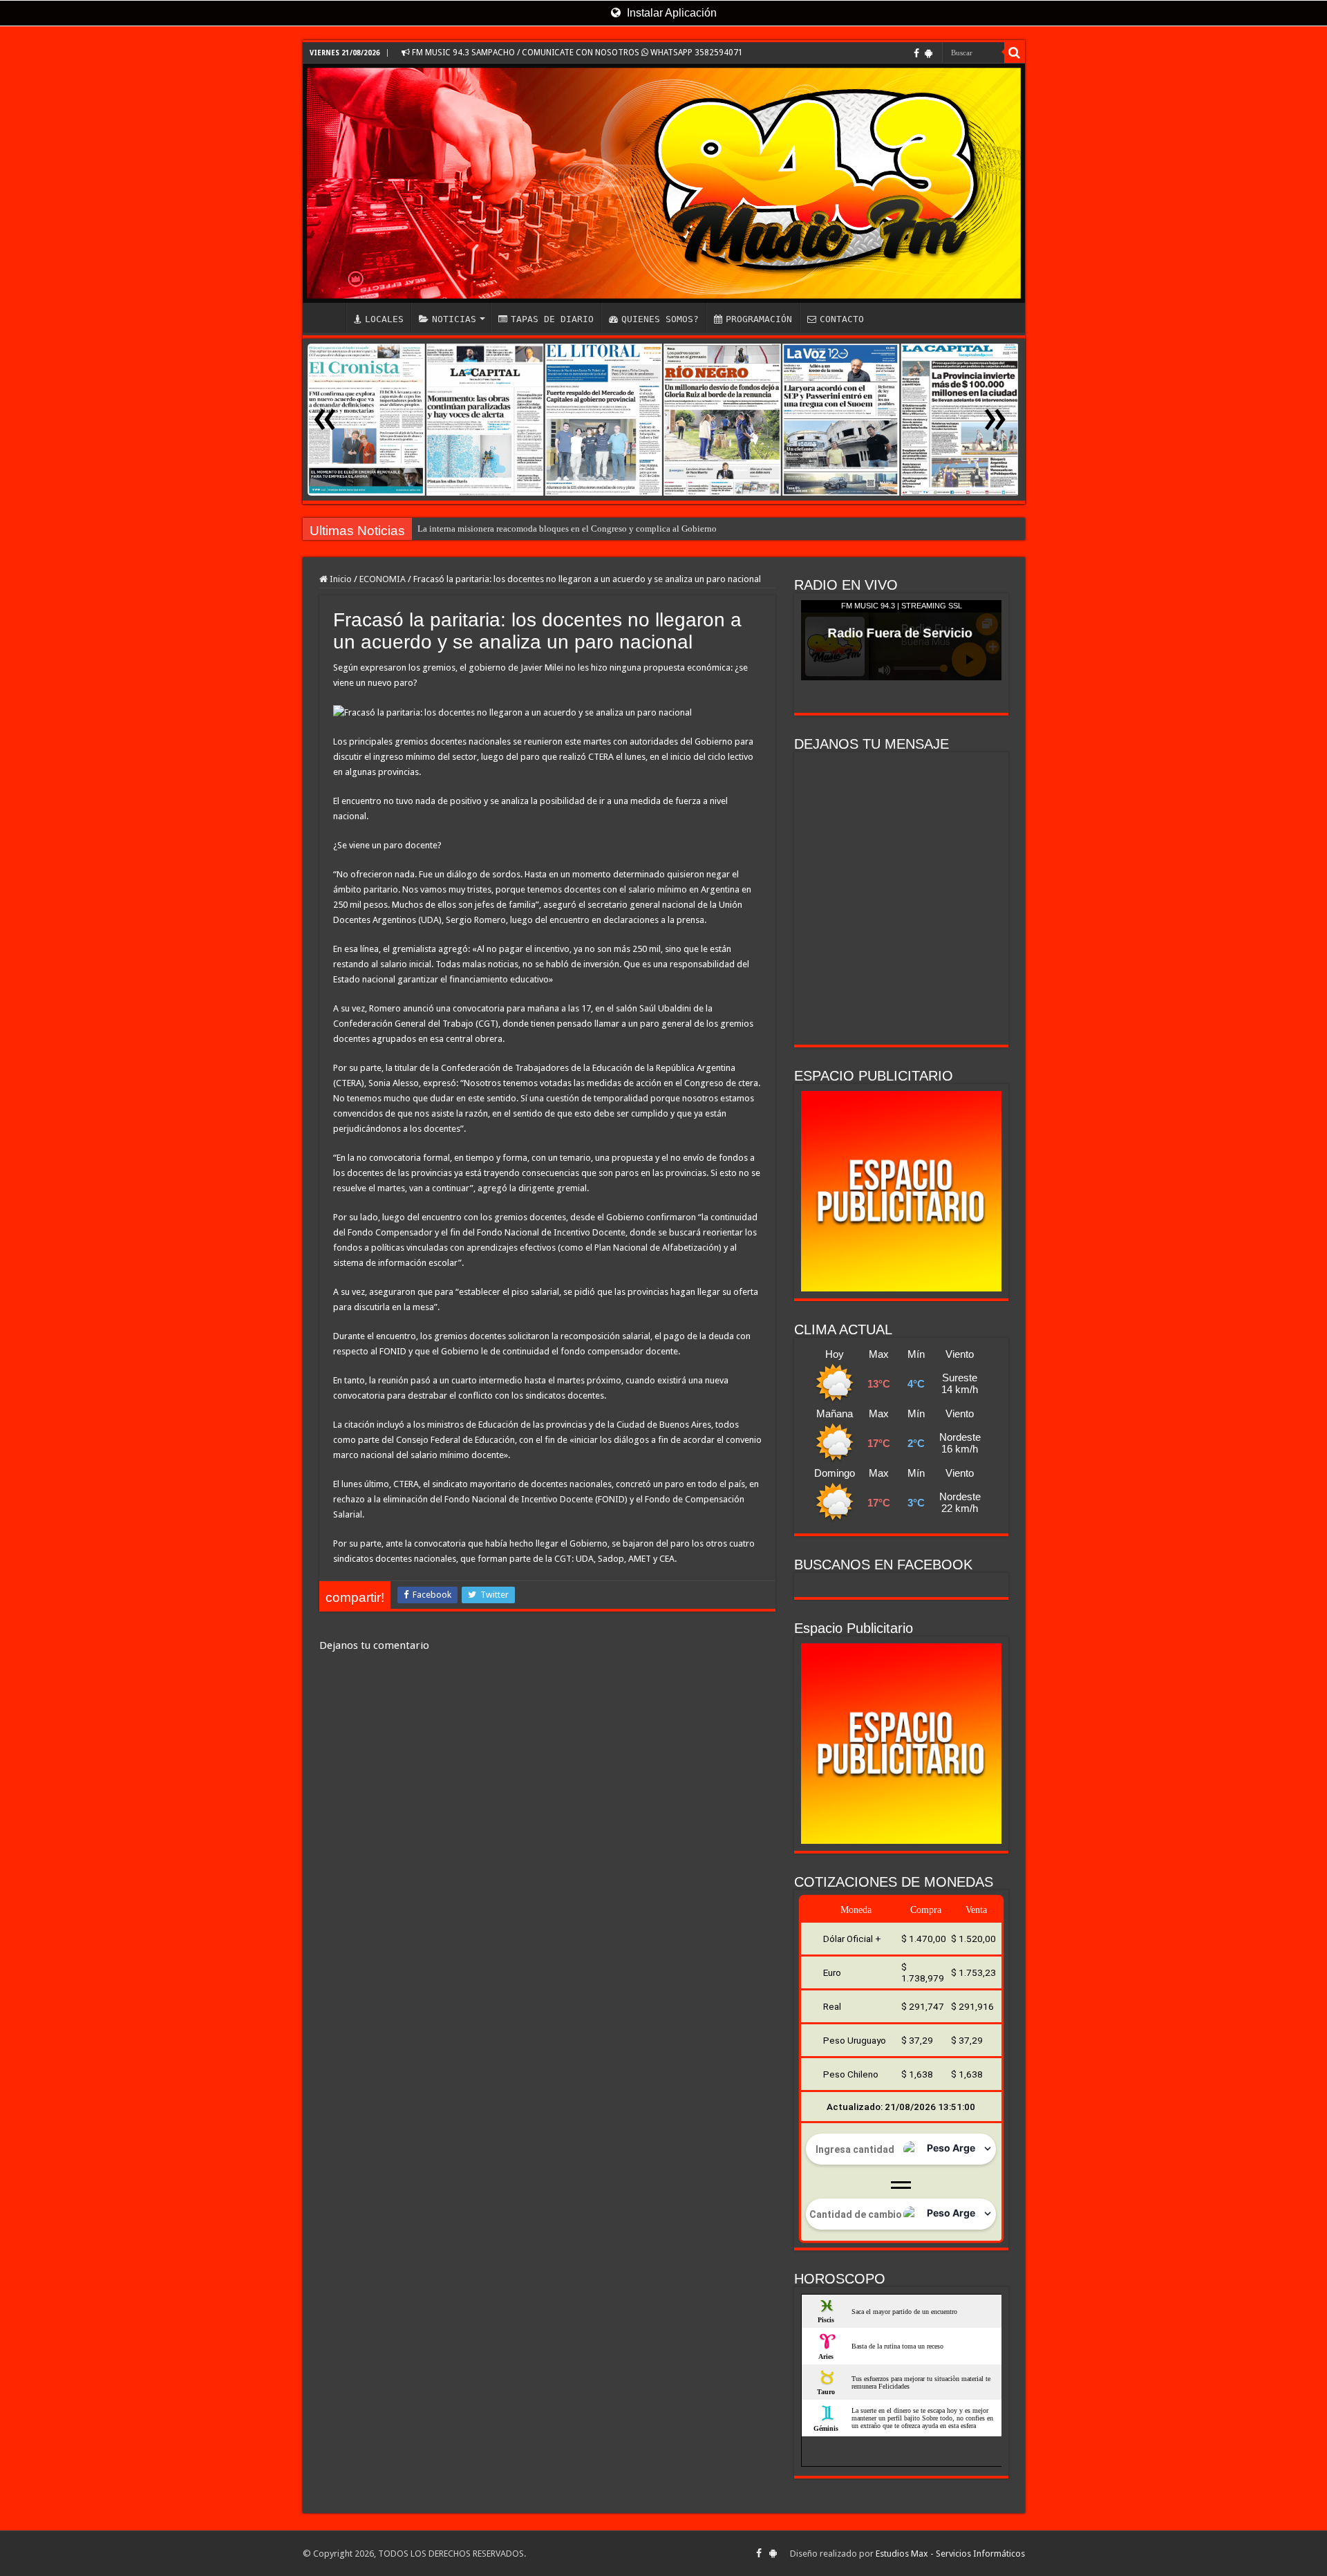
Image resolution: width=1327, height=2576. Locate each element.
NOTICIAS (454, 319)
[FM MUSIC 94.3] (664, 183)
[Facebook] (916, 53)
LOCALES (384, 319)
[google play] (929, 53)
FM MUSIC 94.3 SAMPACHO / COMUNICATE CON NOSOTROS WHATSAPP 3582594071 (576, 53)
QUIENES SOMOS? (660, 319)
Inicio (340, 579)
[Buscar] (1015, 53)
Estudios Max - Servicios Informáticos (950, 2554)
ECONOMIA (383, 579)
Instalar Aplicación (670, 13)
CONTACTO (842, 319)
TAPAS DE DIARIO (552, 319)
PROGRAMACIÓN (759, 319)
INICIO (328, 317)
